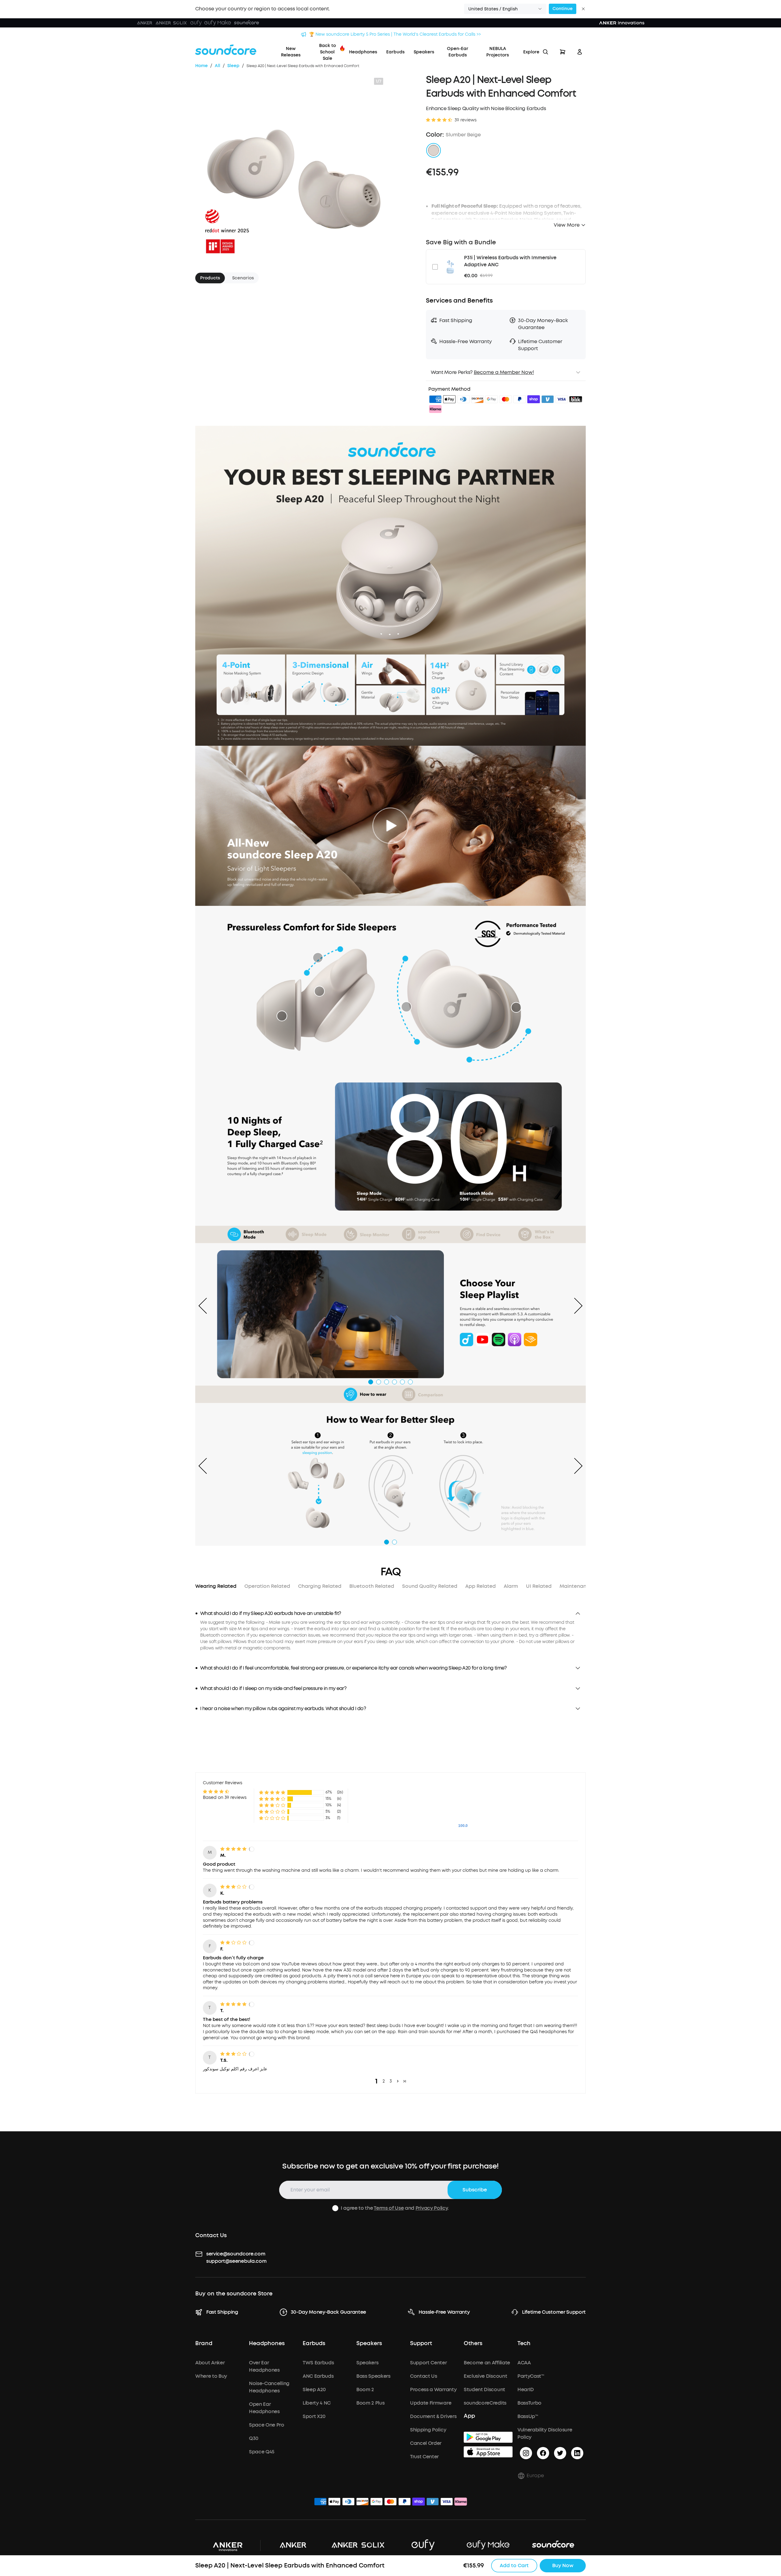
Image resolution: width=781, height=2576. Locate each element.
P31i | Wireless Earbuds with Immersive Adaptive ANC (510, 261)
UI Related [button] (539, 1586)
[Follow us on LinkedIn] (577, 2453)
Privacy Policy (432, 2208)
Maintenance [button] (576, 1586)
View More (567, 225)
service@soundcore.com (236, 2254)
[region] (390, 1635)
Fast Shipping (222, 2312)
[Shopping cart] (563, 52)
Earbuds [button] (314, 2344)
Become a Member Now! (504, 372)
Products (210, 278)
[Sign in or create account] (580, 52)
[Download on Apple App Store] (488, 2452)
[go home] (226, 50)
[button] (505, 9)
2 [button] (384, 2081)
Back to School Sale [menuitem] (328, 52)
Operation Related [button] (267, 1586)
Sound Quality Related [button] (430, 1586)
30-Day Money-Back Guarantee (328, 2312)
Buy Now (563, 2565)
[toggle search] (545, 52)
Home (202, 66)
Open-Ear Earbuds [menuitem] (458, 52)
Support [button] (421, 2344)
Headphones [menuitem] (363, 52)
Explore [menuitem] (531, 52)
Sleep (233, 66)
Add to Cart (514, 2565)
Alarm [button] (511, 1586)
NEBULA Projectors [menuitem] (498, 52)
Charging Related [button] (320, 1586)
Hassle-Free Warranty (444, 2312)
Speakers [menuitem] (424, 52)
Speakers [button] (369, 2344)
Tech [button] (524, 2344)
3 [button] (391, 2081)
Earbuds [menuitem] (395, 52)
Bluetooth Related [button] (372, 1586)
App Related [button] (480, 1586)
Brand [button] (204, 2344)
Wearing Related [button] (216, 1586)
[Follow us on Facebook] (543, 2453)
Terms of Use (389, 2208)
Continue (563, 9)
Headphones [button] (267, 2344)
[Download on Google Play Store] (488, 2437)
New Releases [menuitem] (291, 52)
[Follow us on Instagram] (526, 2453)
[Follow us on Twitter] (560, 2453)
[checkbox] (435, 267)
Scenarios (243, 278)
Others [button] (473, 2344)
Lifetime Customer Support (554, 2312)
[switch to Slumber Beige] (434, 150)
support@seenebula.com (236, 2261)
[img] (435, 400)
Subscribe (475, 2190)
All (218, 66)
